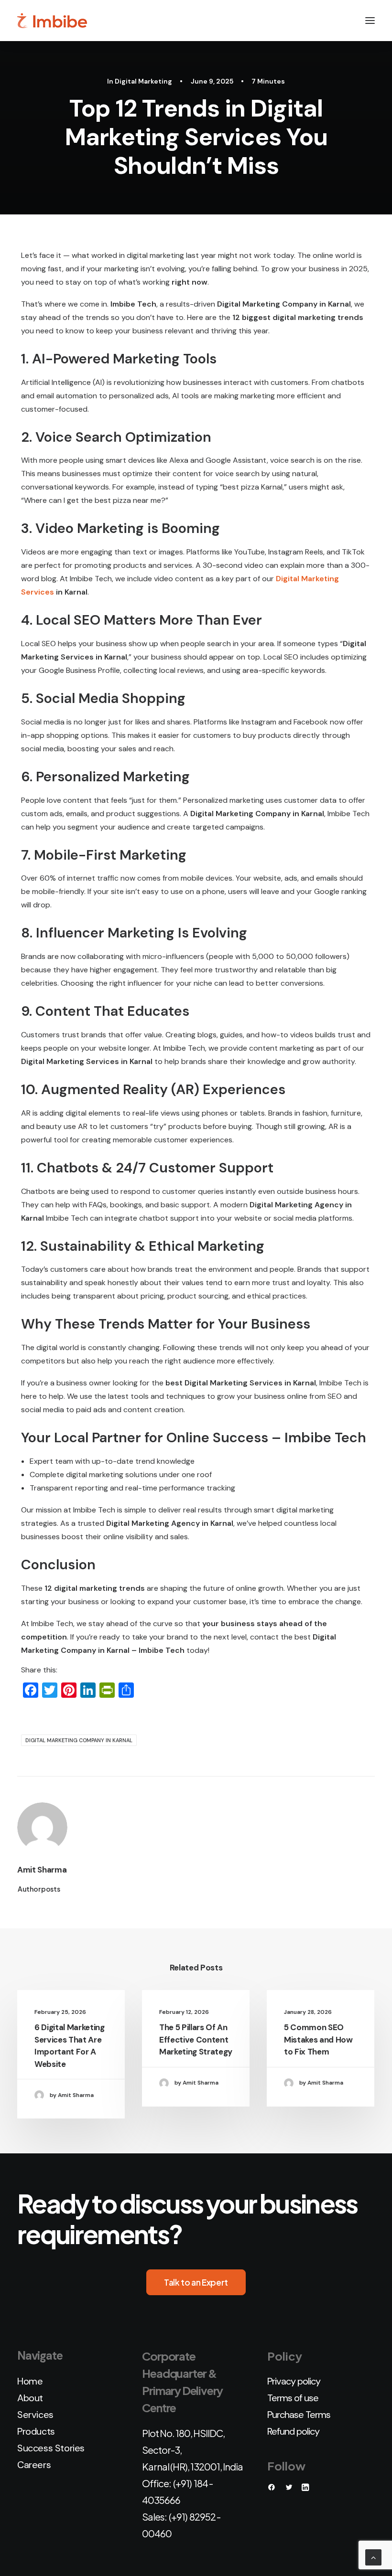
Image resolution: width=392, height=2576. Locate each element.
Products (36, 2431)
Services (35, 2415)
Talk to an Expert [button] (196, 2282)
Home (30, 2381)
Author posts (39, 1889)
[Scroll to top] (373, 2557)
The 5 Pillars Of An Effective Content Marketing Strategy (196, 2039)
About (30, 2398)
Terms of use (293, 2398)
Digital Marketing (143, 81)
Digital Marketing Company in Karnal (79, 1740)
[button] (370, 21)
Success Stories (51, 2448)
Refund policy (293, 2431)
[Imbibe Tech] (52, 21)
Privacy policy (294, 2381)
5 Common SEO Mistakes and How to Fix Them (318, 2039)
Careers (34, 2465)
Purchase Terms (299, 2415)
